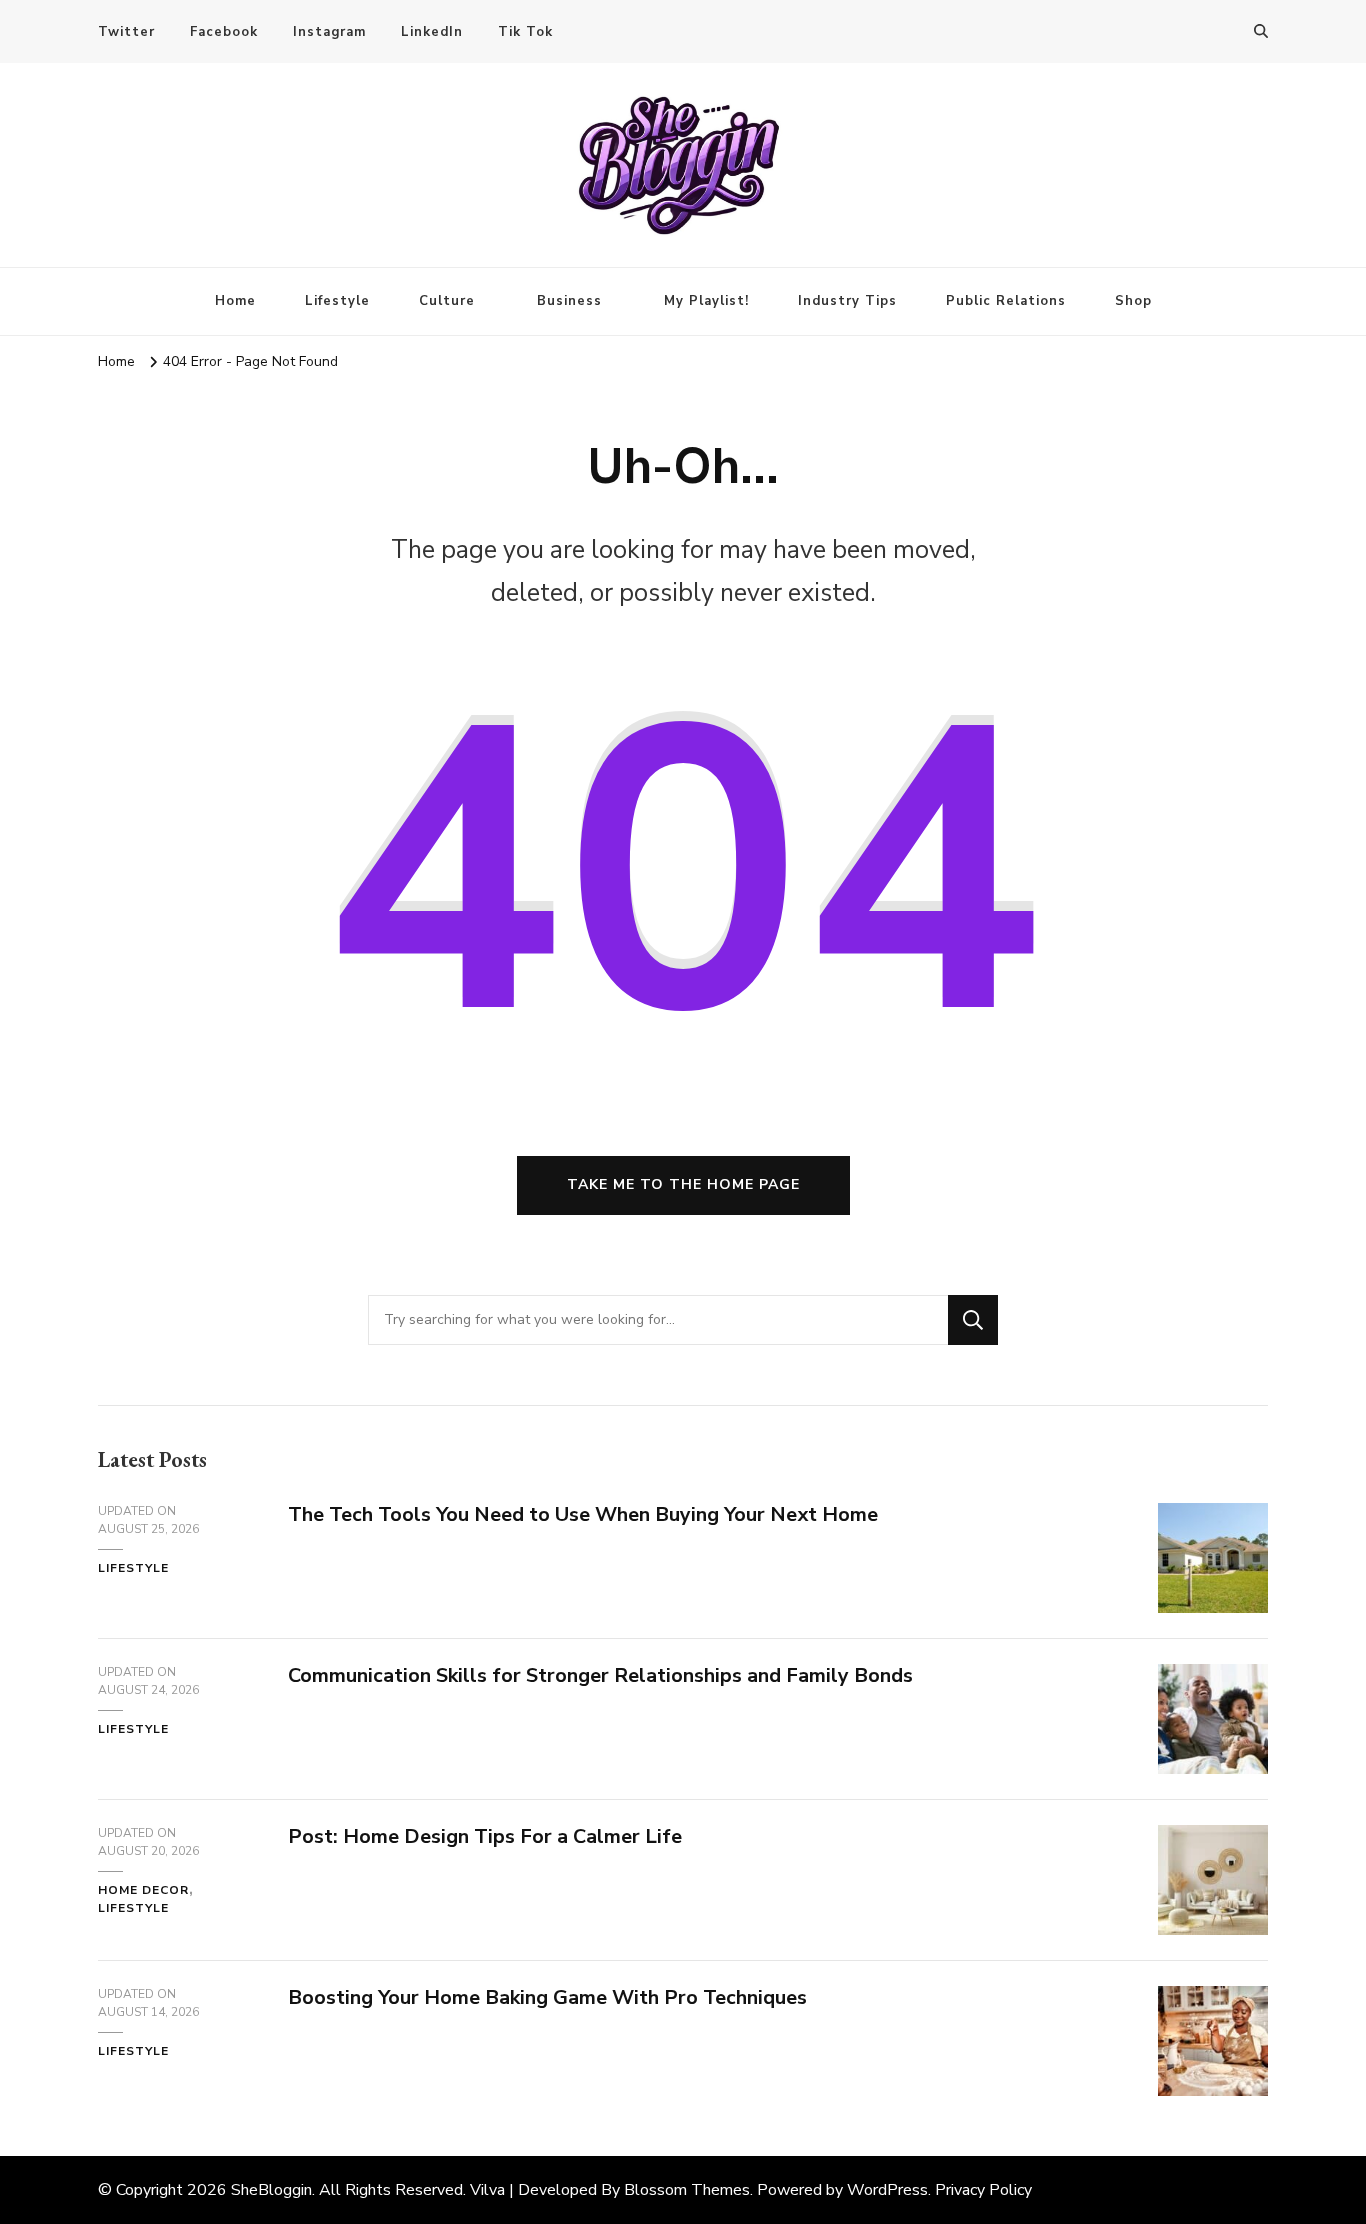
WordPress (887, 2190)
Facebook (224, 32)
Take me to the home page (683, 1184)
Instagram (329, 32)
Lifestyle (337, 301)
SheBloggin (271, 2190)
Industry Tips (847, 301)
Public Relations (1006, 301)
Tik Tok (525, 32)
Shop (1133, 301)
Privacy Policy (983, 2190)
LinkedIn (432, 32)
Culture (447, 301)
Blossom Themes (687, 2190)
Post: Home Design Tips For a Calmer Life (485, 1836)
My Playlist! (706, 301)
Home (235, 301)
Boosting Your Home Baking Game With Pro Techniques (547, 1997)
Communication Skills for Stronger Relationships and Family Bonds (600, 1675)
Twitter (126, 32)
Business (569, 301)
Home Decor (143, 1890)
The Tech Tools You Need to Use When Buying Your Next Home (583, 1514)
